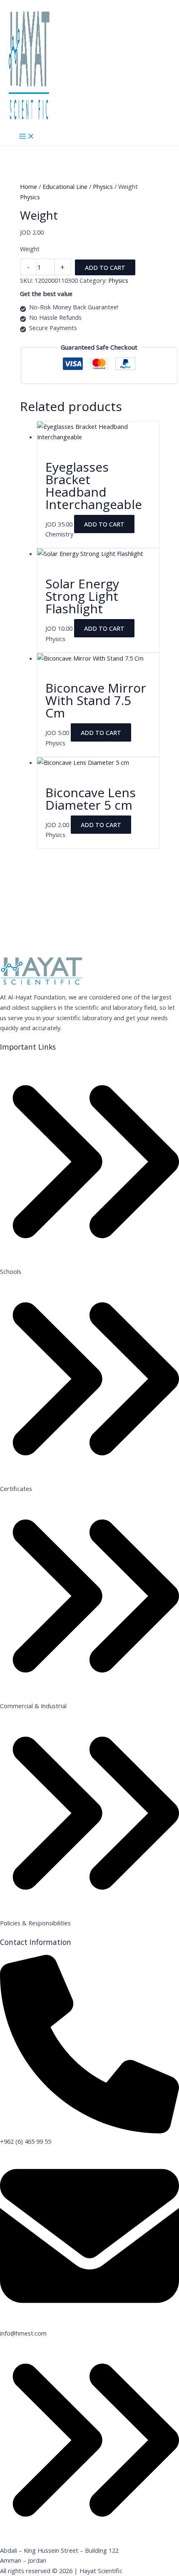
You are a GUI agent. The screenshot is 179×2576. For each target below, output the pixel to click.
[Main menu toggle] (27, 137)
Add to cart (105, 267)
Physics (103, 186)
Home (29, 186)
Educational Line (65, 186)
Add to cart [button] (104, 524)
